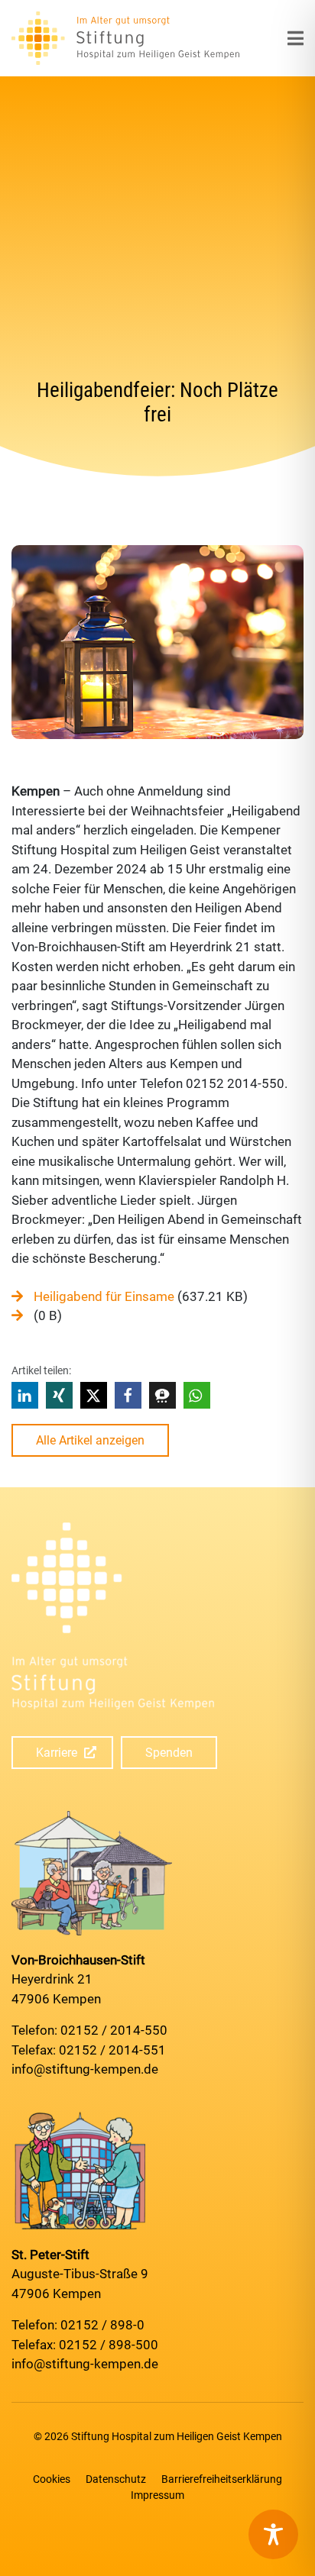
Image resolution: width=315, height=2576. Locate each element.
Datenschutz (116, 2479)
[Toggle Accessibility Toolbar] (273, 2534)
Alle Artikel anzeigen (90, 1440)
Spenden (169, 1753)
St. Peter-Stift (50, 2255)
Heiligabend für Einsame (104, 1296)
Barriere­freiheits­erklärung (222, 2479)
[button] (25, 1395)
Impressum (157, 2495)
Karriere (57, 1753)
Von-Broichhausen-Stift (78, 1960)
